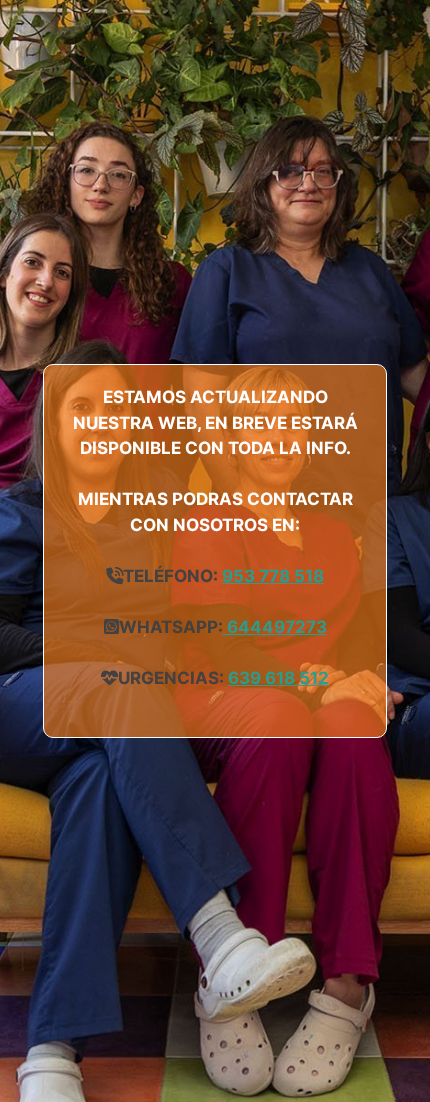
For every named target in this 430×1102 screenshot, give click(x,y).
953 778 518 (273, 576)
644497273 (275, 627)
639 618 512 (278, 678)
